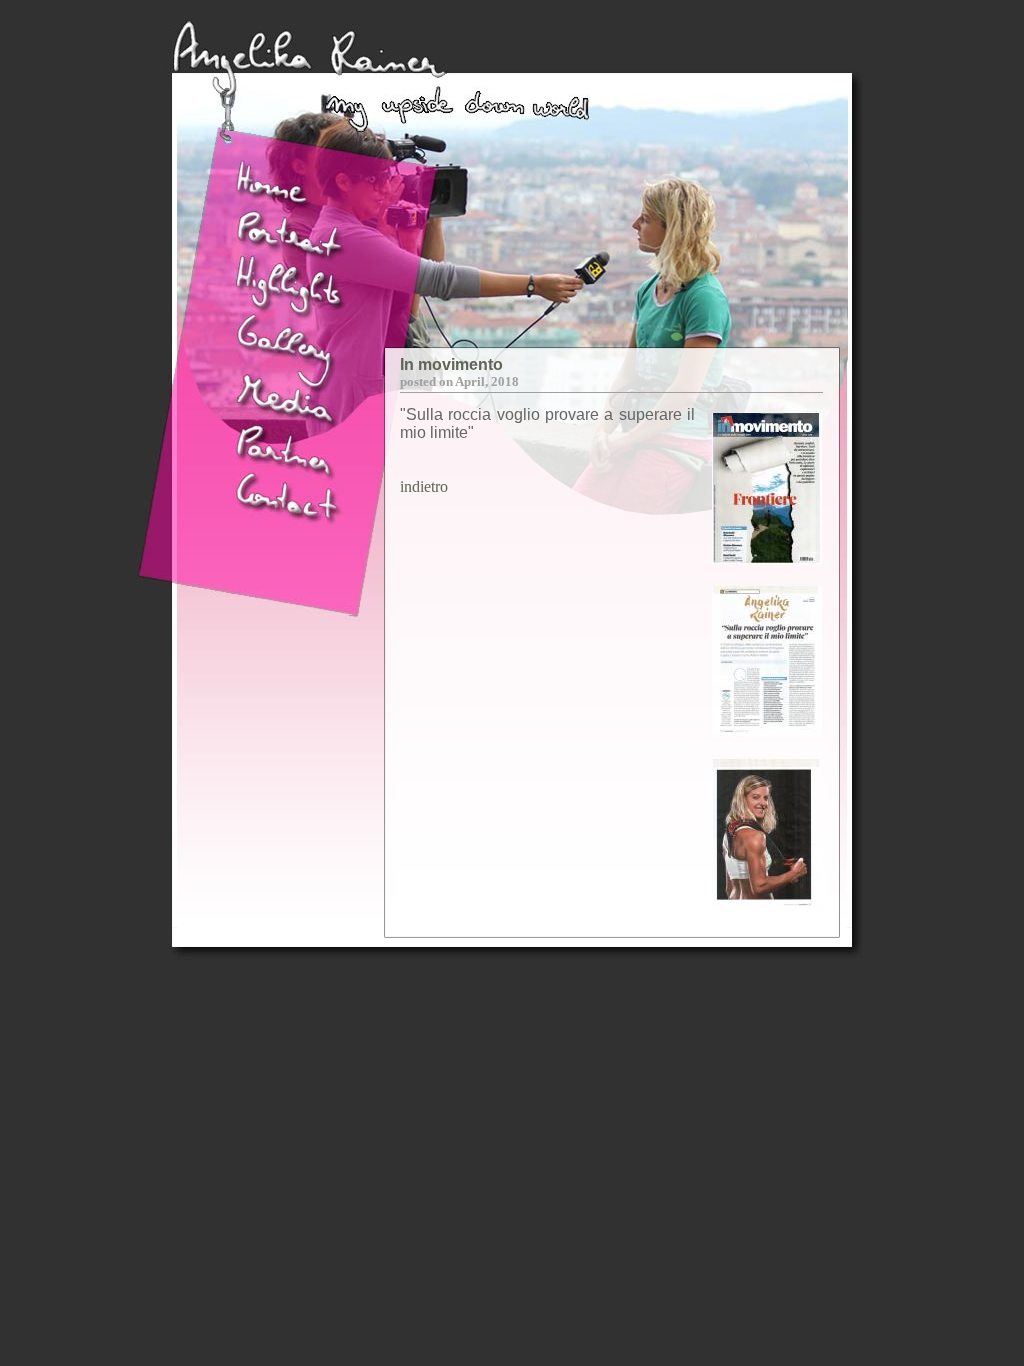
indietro (424, 486)
